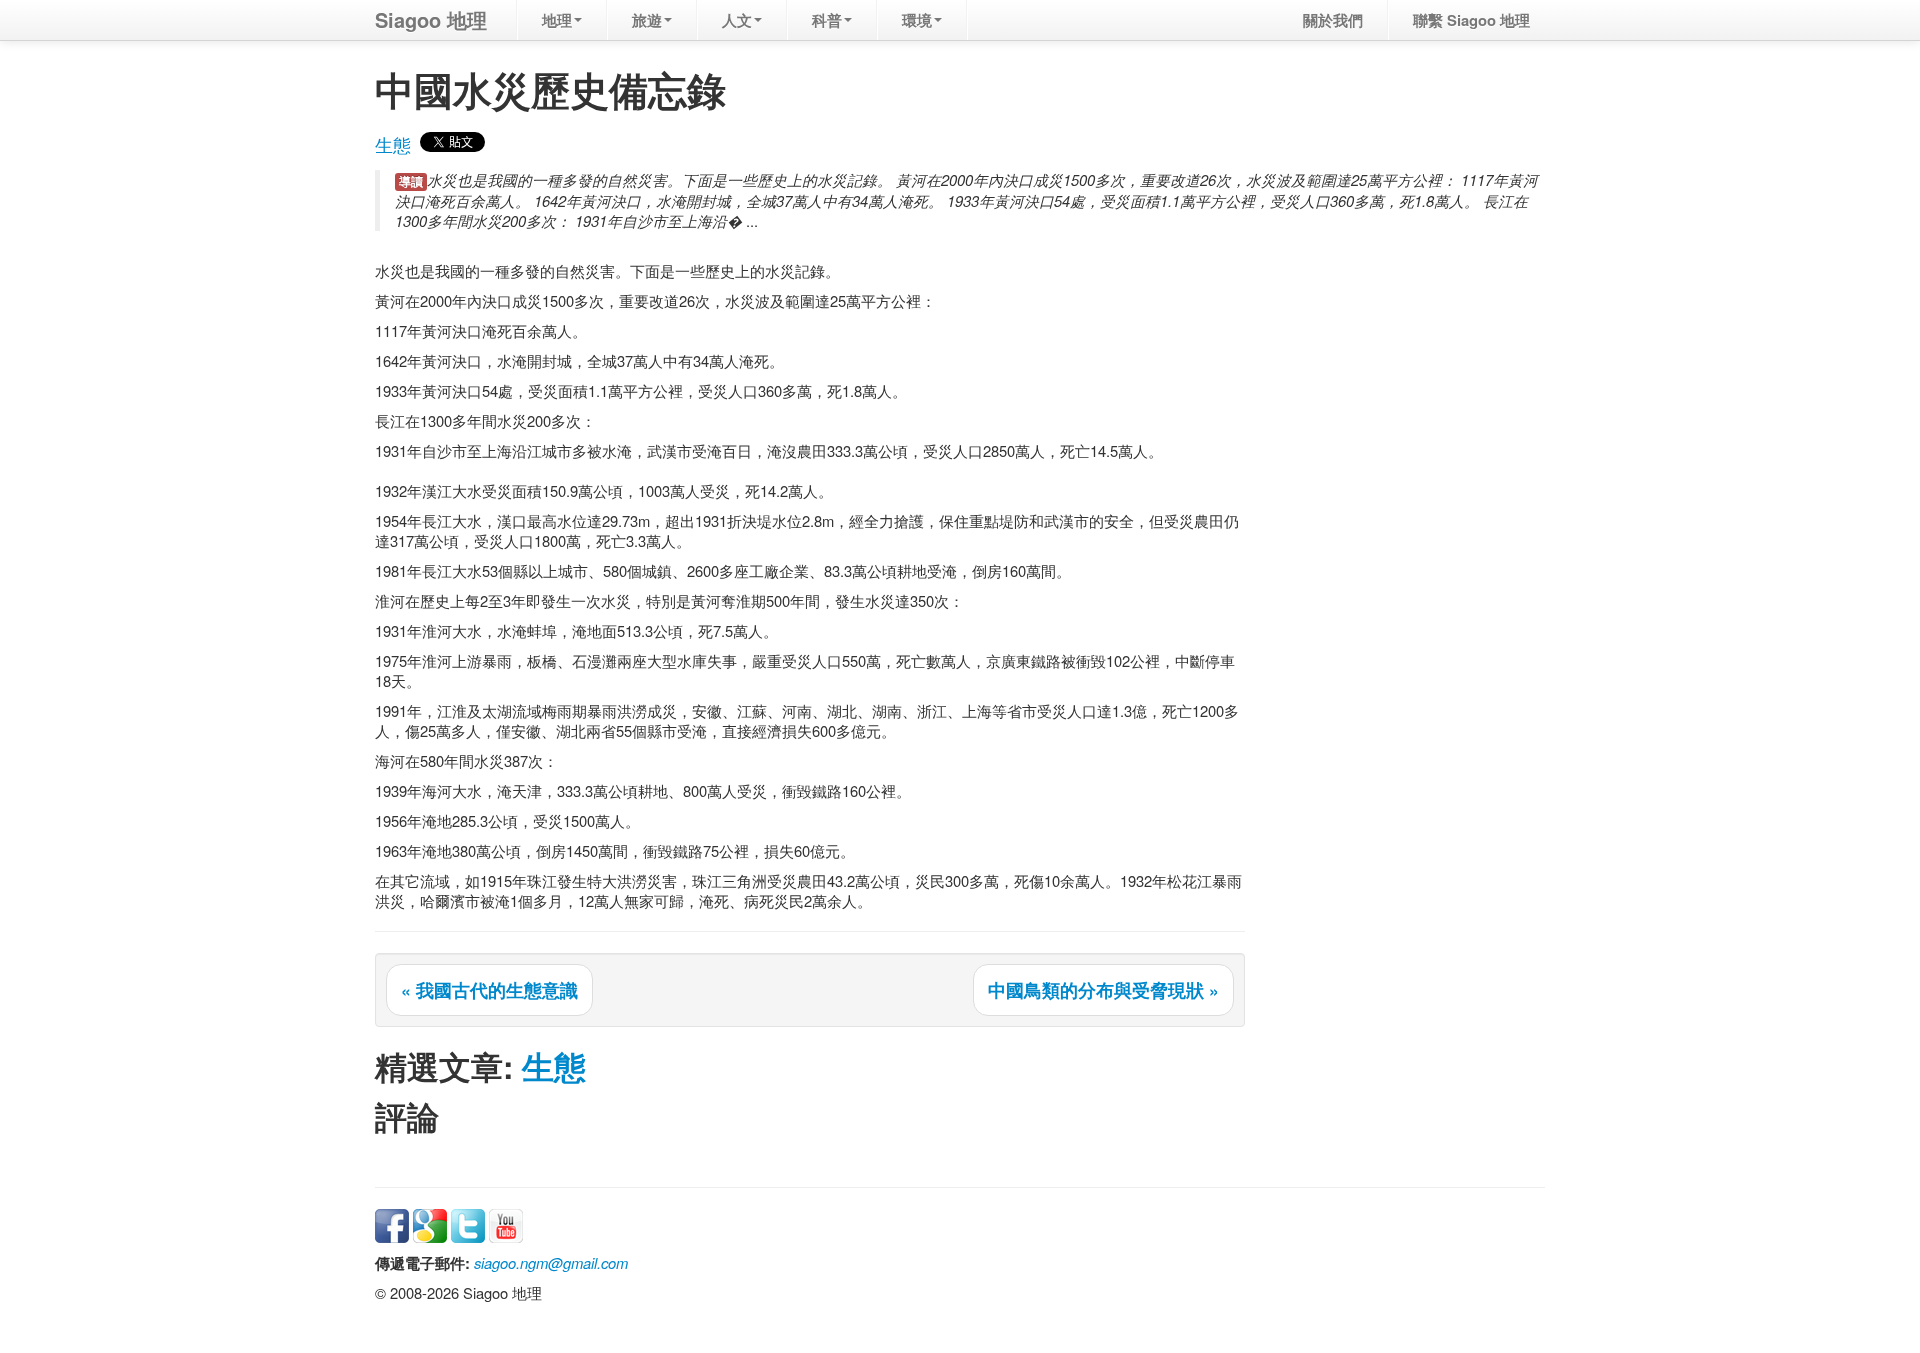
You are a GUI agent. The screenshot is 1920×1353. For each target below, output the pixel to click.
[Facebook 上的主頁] (392, 1223)
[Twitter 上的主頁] (468, 1223)
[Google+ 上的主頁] (430, 1223)
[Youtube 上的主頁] (506, 1223)
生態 (393, 144)
